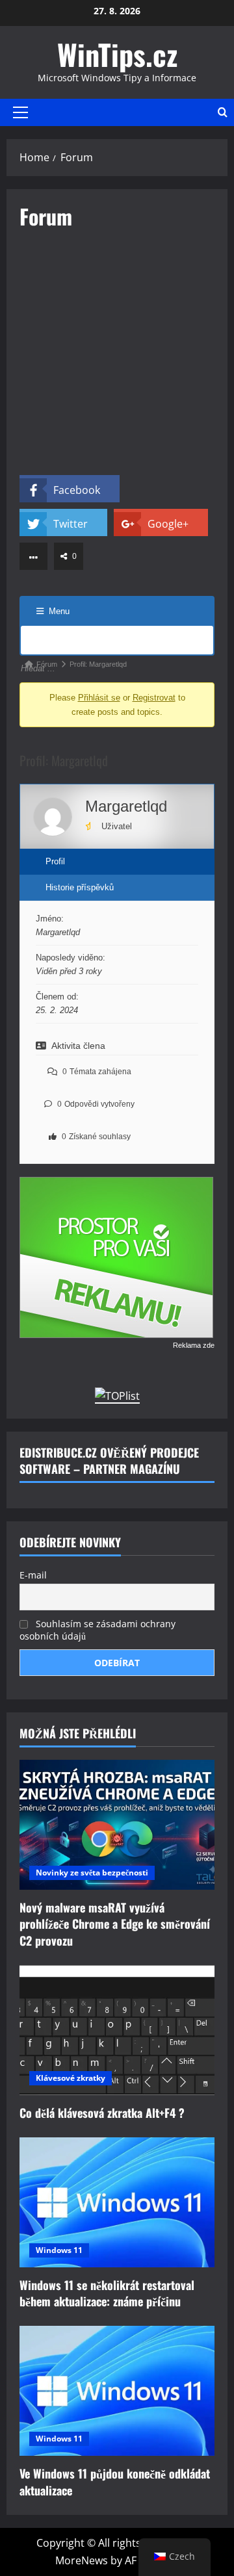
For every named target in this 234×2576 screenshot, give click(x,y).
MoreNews (82, 2560)
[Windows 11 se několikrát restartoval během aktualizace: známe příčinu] (117, 2202)
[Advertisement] (117, 358)
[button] (20, 112)
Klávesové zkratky (71, 2078)
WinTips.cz (117, 54)
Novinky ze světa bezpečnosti (92, 1873)
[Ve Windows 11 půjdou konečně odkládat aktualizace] (117, 2391)
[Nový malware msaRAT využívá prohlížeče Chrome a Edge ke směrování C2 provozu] (117, 1825)
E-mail (33, 1575)
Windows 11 (59, 2250)
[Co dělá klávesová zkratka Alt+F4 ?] (117, 2030)
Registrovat (154, 698)
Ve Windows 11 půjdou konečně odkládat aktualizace (115, 2481)
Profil (55, 861)
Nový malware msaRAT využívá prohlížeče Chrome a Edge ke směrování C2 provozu (115, 1924)
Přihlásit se (99, 698)
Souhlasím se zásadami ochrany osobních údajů (97, 1630)
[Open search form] (223, 112)
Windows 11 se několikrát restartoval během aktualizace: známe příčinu (107, 2293)
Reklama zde (194, 1345)
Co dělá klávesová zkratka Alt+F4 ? (102, 2113)
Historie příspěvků (80, 887)
